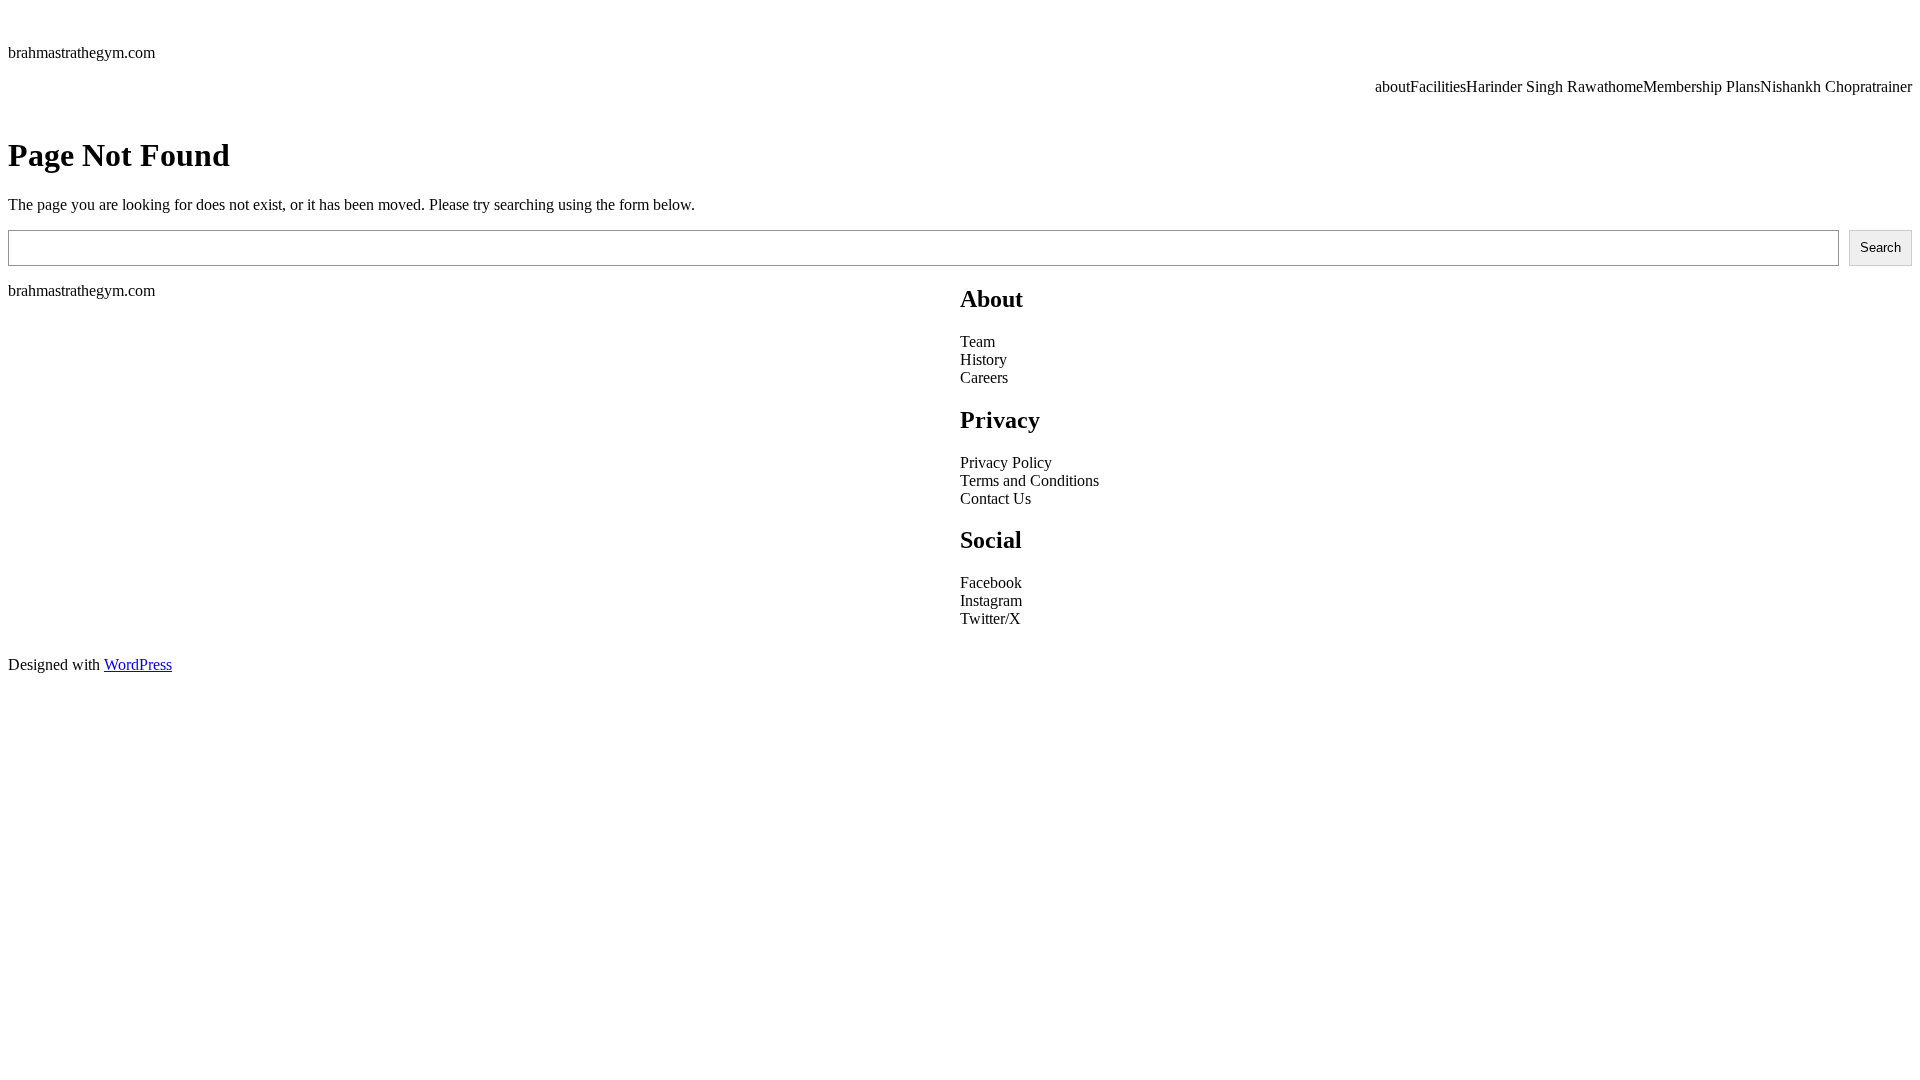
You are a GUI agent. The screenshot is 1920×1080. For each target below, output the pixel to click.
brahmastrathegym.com (81, 52)
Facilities (1438, 86)
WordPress (138, 664)
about (1392, 86)
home (1625, 86)
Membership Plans (1701, 86)
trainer (1892, 86)
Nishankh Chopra (1816, 86)
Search (1880, 247)
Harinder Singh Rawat (1537, 86)
